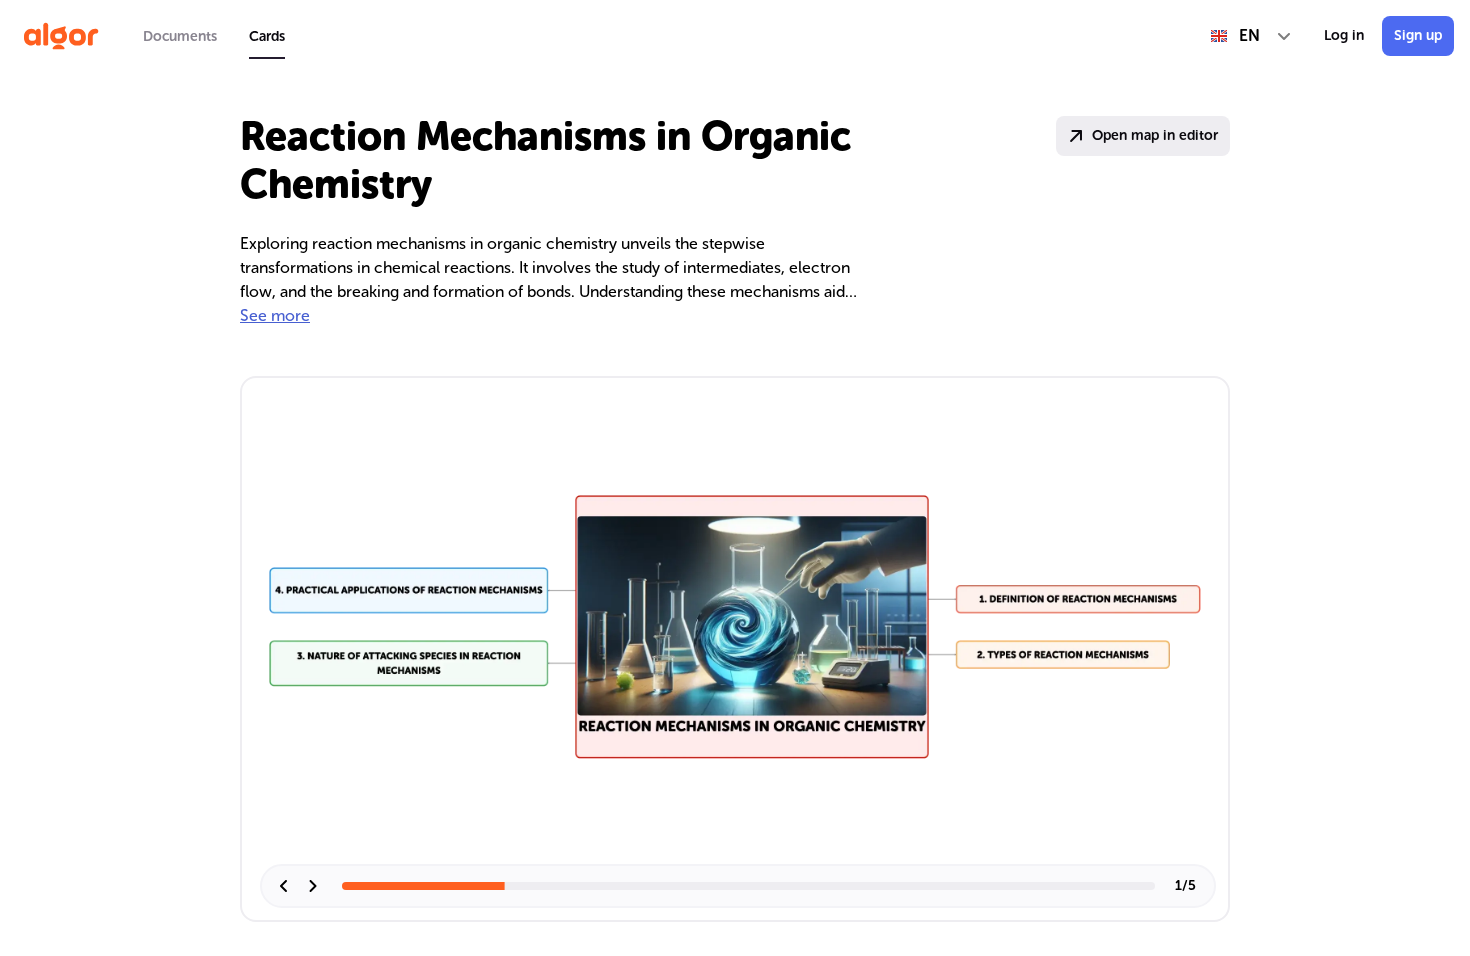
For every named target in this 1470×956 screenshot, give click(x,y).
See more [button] (275, 315)
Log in (1344, 35)
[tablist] (214, 36)
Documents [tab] (180, 36)
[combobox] (1251, 36)
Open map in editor (1155, 135)
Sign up (1418, 35)
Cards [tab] (267, 36)
